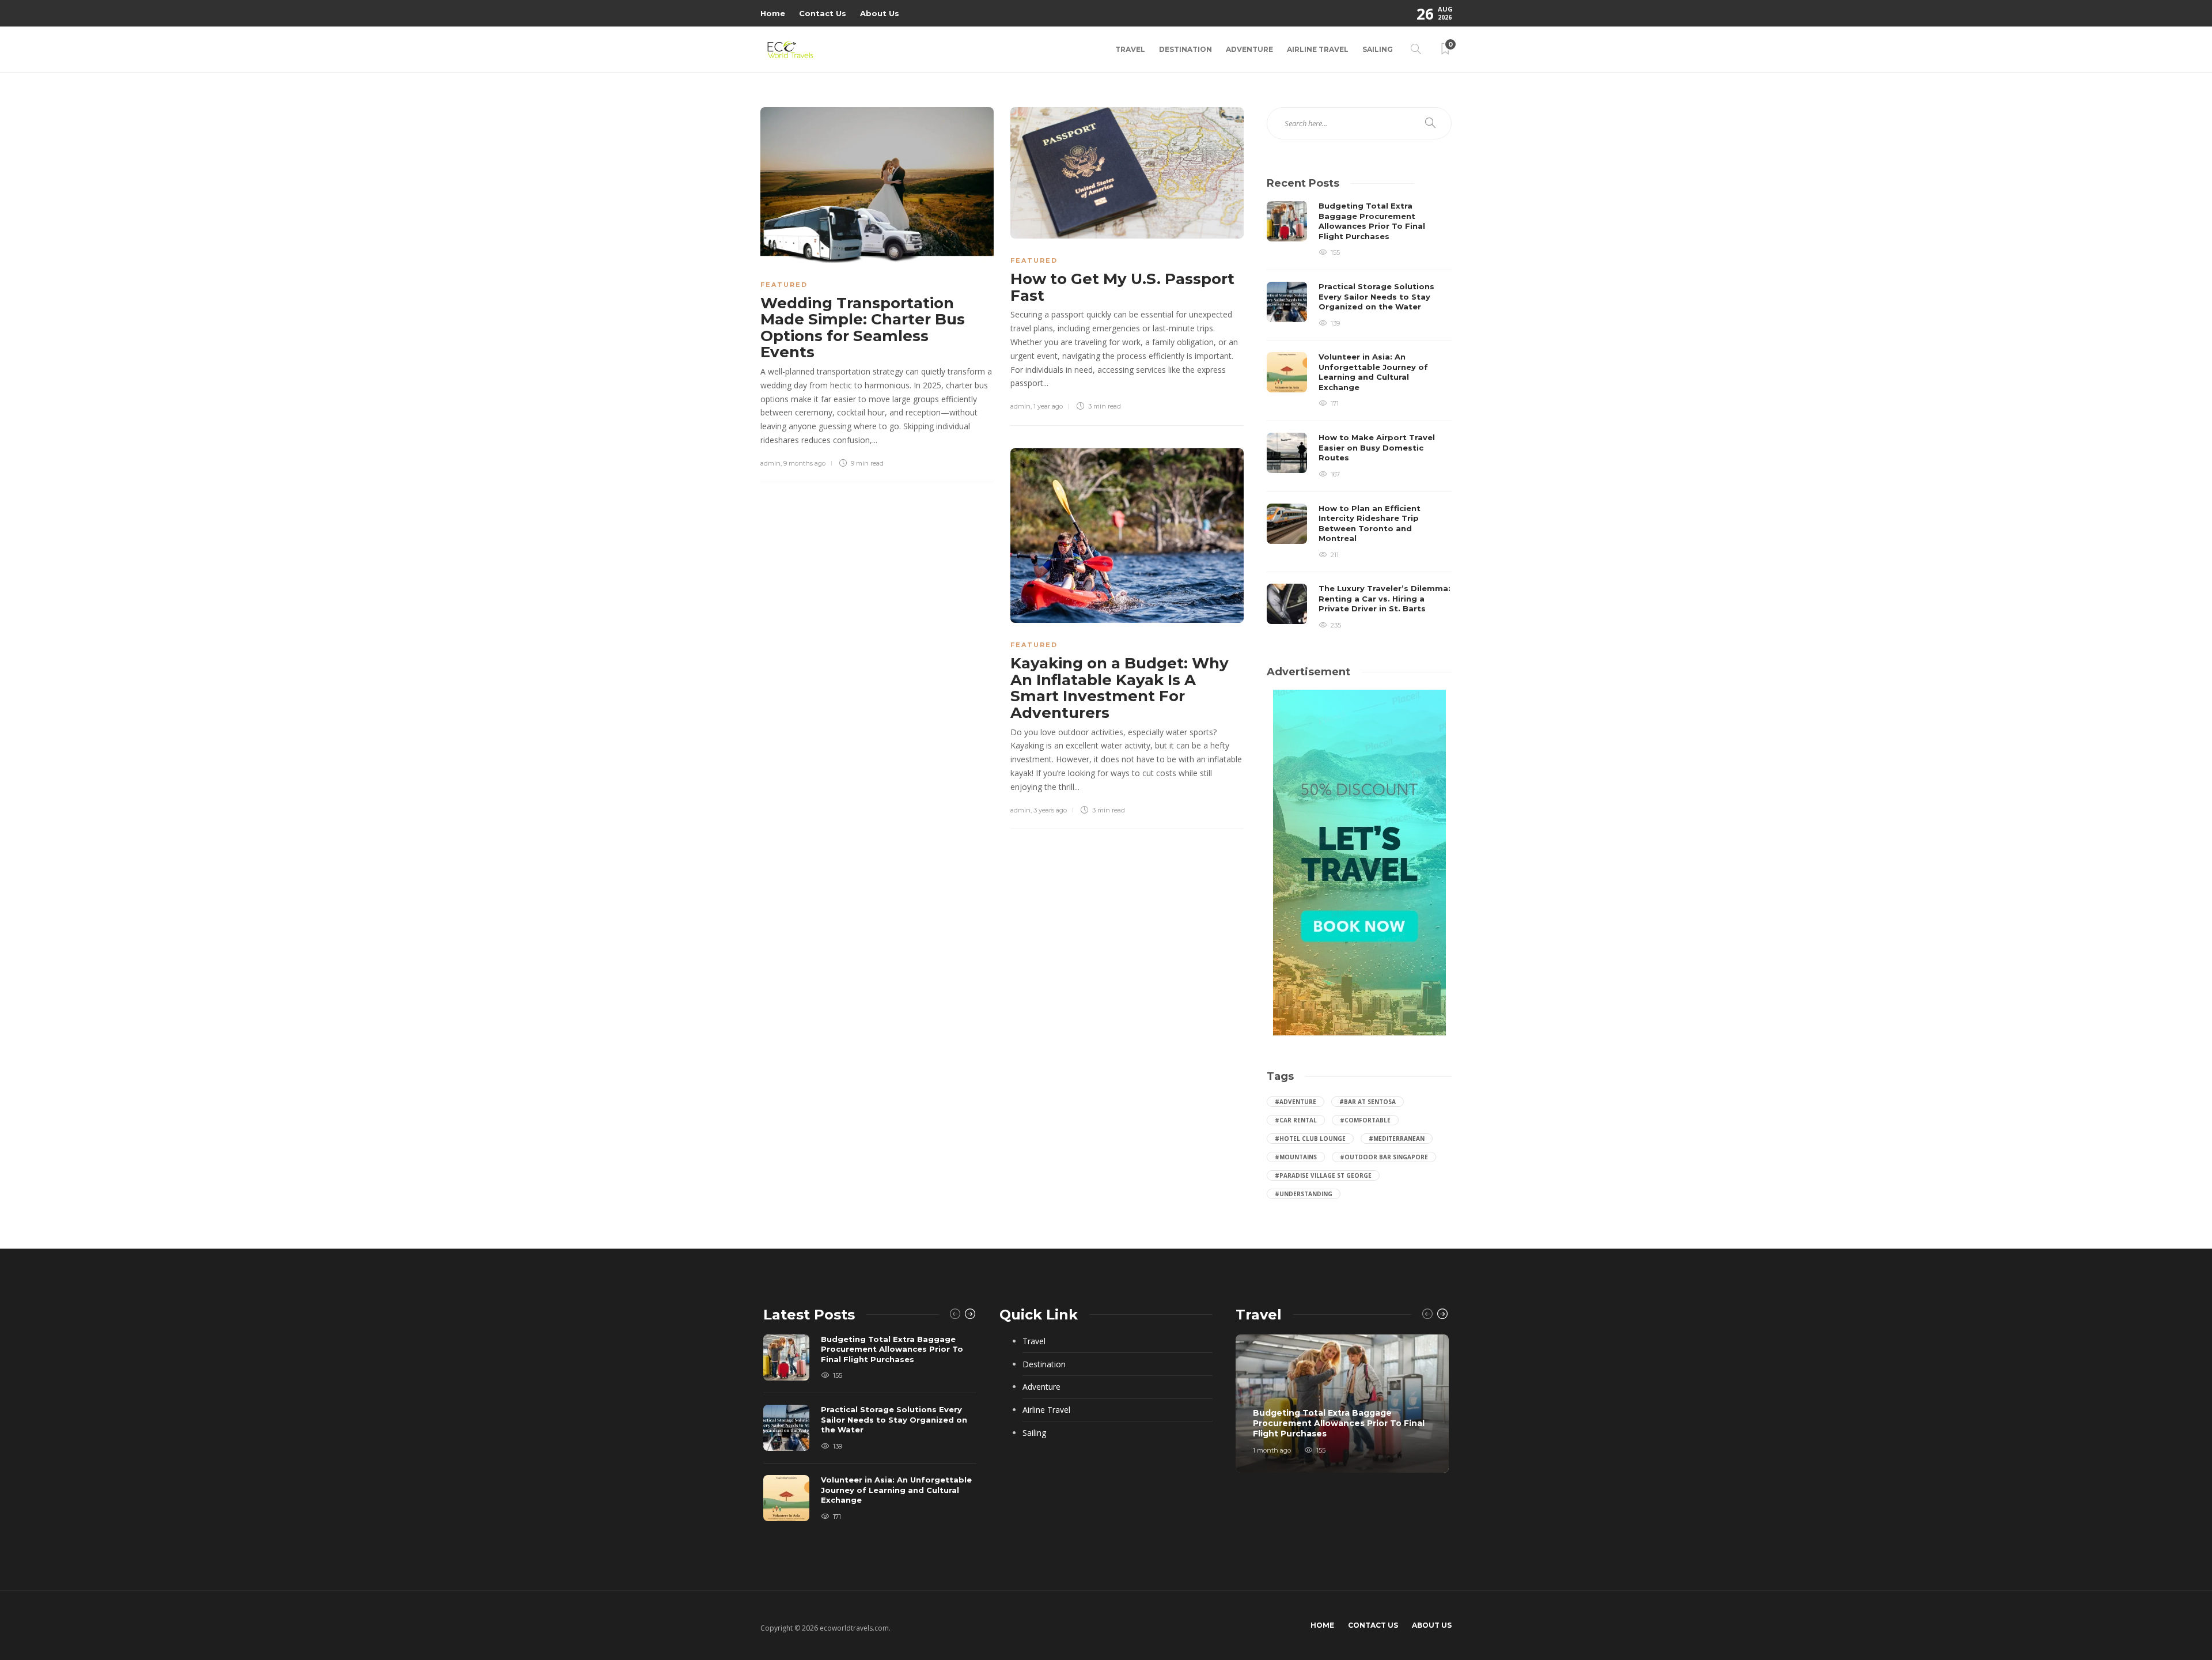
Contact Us (823, 13)
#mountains (1296, 1157)
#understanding (1304, 1194)
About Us (880, 13)
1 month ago (1272, 1450)
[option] (1359, 416)
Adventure (1249, 49)
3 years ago (1050, 810)
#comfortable (1365, 1120)
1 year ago (1048, 406)
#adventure (1296, 1102)
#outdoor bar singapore (1384, 1157)
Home (773, 13)
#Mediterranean (1397, 1139)
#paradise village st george (1323, 1175)
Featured (784, 285)
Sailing (1378, 49)
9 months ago (804, 463)
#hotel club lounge (1310, 1139)
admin (770, 463)
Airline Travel (1318, 49)
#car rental (1296, 1120)
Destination (1185, 49)
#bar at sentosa (1368, 1102)
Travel (1130, 49)
